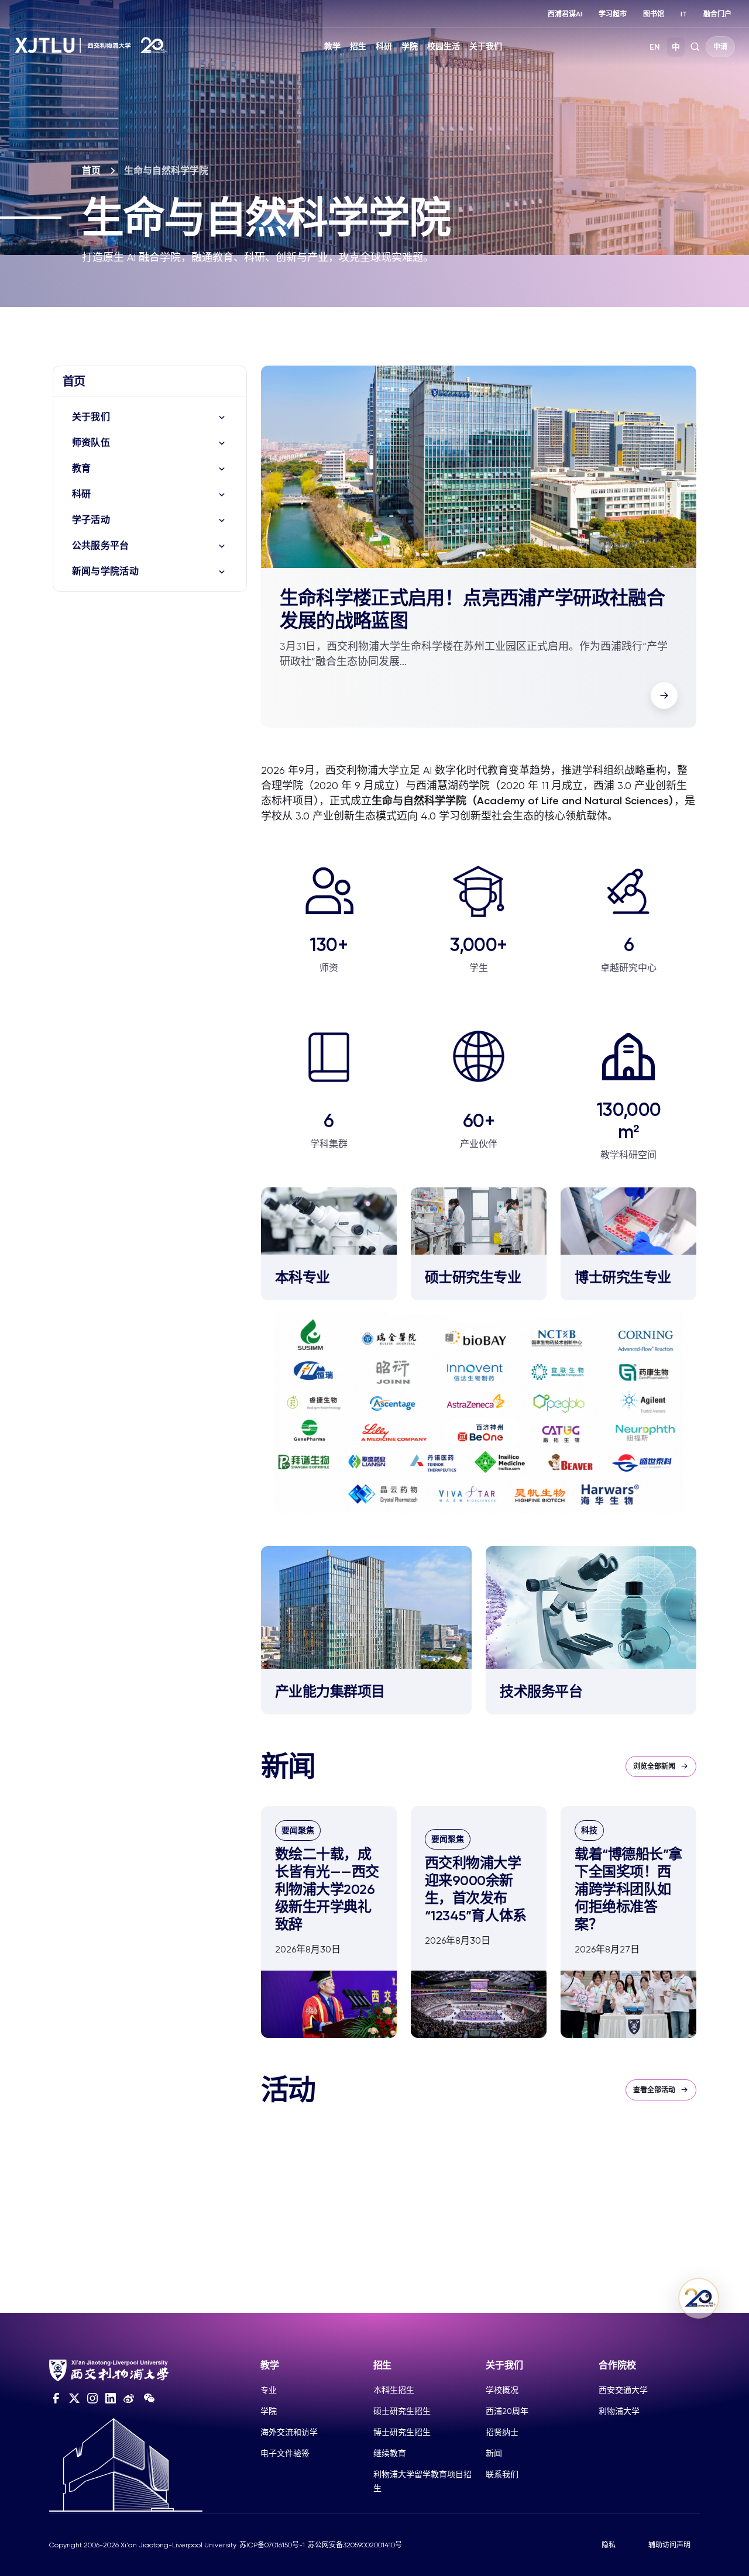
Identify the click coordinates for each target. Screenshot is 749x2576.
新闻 (494, 2453)
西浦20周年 (507, 2411)
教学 (332, 47)
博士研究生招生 (402, 2432)
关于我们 (486, 47)
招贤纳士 (502, 2432)
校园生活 (444, 47)
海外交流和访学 (289, 2432)
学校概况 (502, 2390)
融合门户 (717, 14)
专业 (269, 2390)
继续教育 (390, 2453)
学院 (410, 47)
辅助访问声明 (669, 2545)
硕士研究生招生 (402, 2411)
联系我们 (502, 2474)
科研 (384, 47)
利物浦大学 (619, 2411)
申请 (720, 47)
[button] (664, 695)
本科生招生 (394, 2390)
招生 (358, 47)
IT (684, 14)
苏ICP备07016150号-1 (272, 2545)
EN (655, 47)
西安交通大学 (623, 2390)
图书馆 (654, 14)
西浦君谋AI (565, 14)
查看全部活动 (654, 2090)
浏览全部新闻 (654, 1766)
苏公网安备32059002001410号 (355, 2545)
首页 (91, 171)
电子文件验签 (285, 2453)
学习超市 (613, 14)
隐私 (609, 2545)
